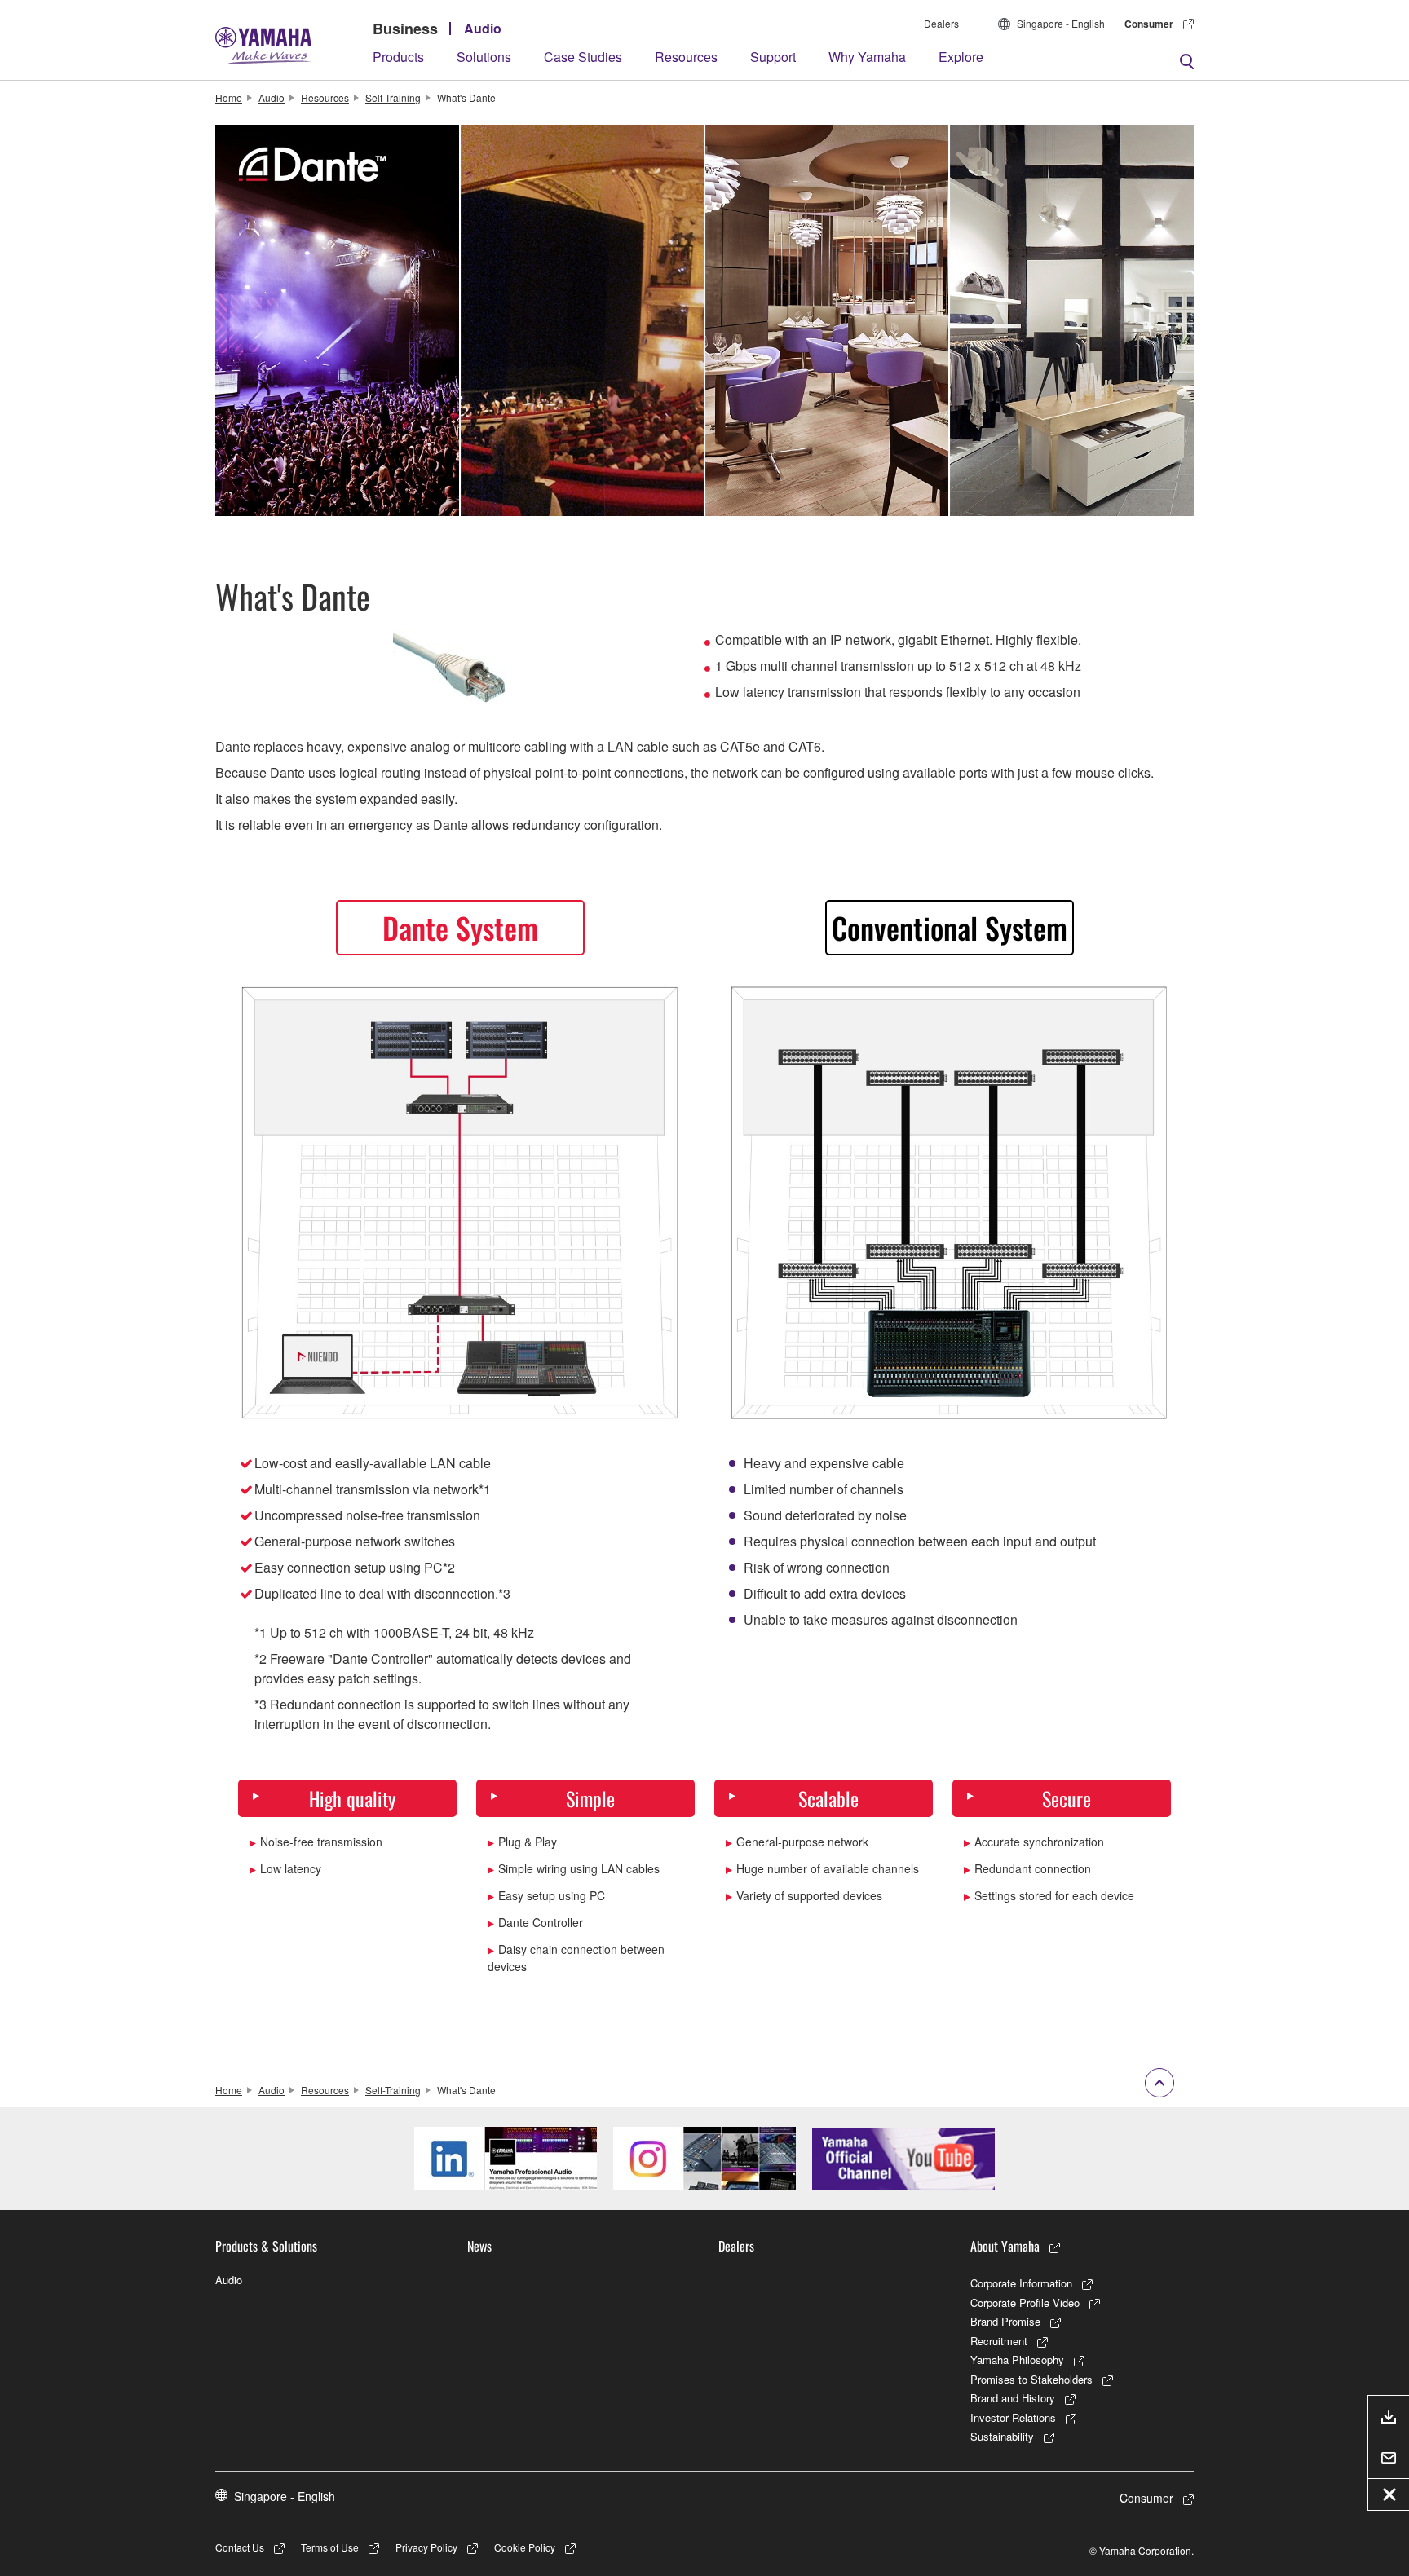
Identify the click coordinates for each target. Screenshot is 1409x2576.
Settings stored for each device (1054, 1895)
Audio (483, 28)
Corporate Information (1021, 2283)
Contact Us (240, 2547)
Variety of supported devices (809, 1895)
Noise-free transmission (321, 1842)
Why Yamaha (867, 57)
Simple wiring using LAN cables (579, 1868)
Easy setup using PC (552, 1895)
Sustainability (1002, 2436)
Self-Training (393, 97)
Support (773, 57)
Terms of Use (330, 2547)
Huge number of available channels (828, 1868)
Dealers (941, 23)
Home (229, 97)
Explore (961, 57)
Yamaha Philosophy (1017, 2360)
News (479, 2246)
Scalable (828, 1798)
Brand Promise (1005, 2321)
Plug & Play (528, 1842)
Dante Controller (541, 1922)
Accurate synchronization (1039, 1842)
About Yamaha (1005, 2246)
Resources (686, 57)
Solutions (484, 57)
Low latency (291, 1868)
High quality (352, 1798)
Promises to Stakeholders (1031, 2379)
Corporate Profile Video (1025, 2303)
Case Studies (583, 57)
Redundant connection (1033, 1868)
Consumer (1149, 24)
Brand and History (1013, 2398)
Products (398, 57)
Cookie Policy (525, 2547)
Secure (1067, 1798)
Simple (590, 1798)
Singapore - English (1061, 23)
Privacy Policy (426, 2547)
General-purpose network (802, 1842)
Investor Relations (1013, 2417)
